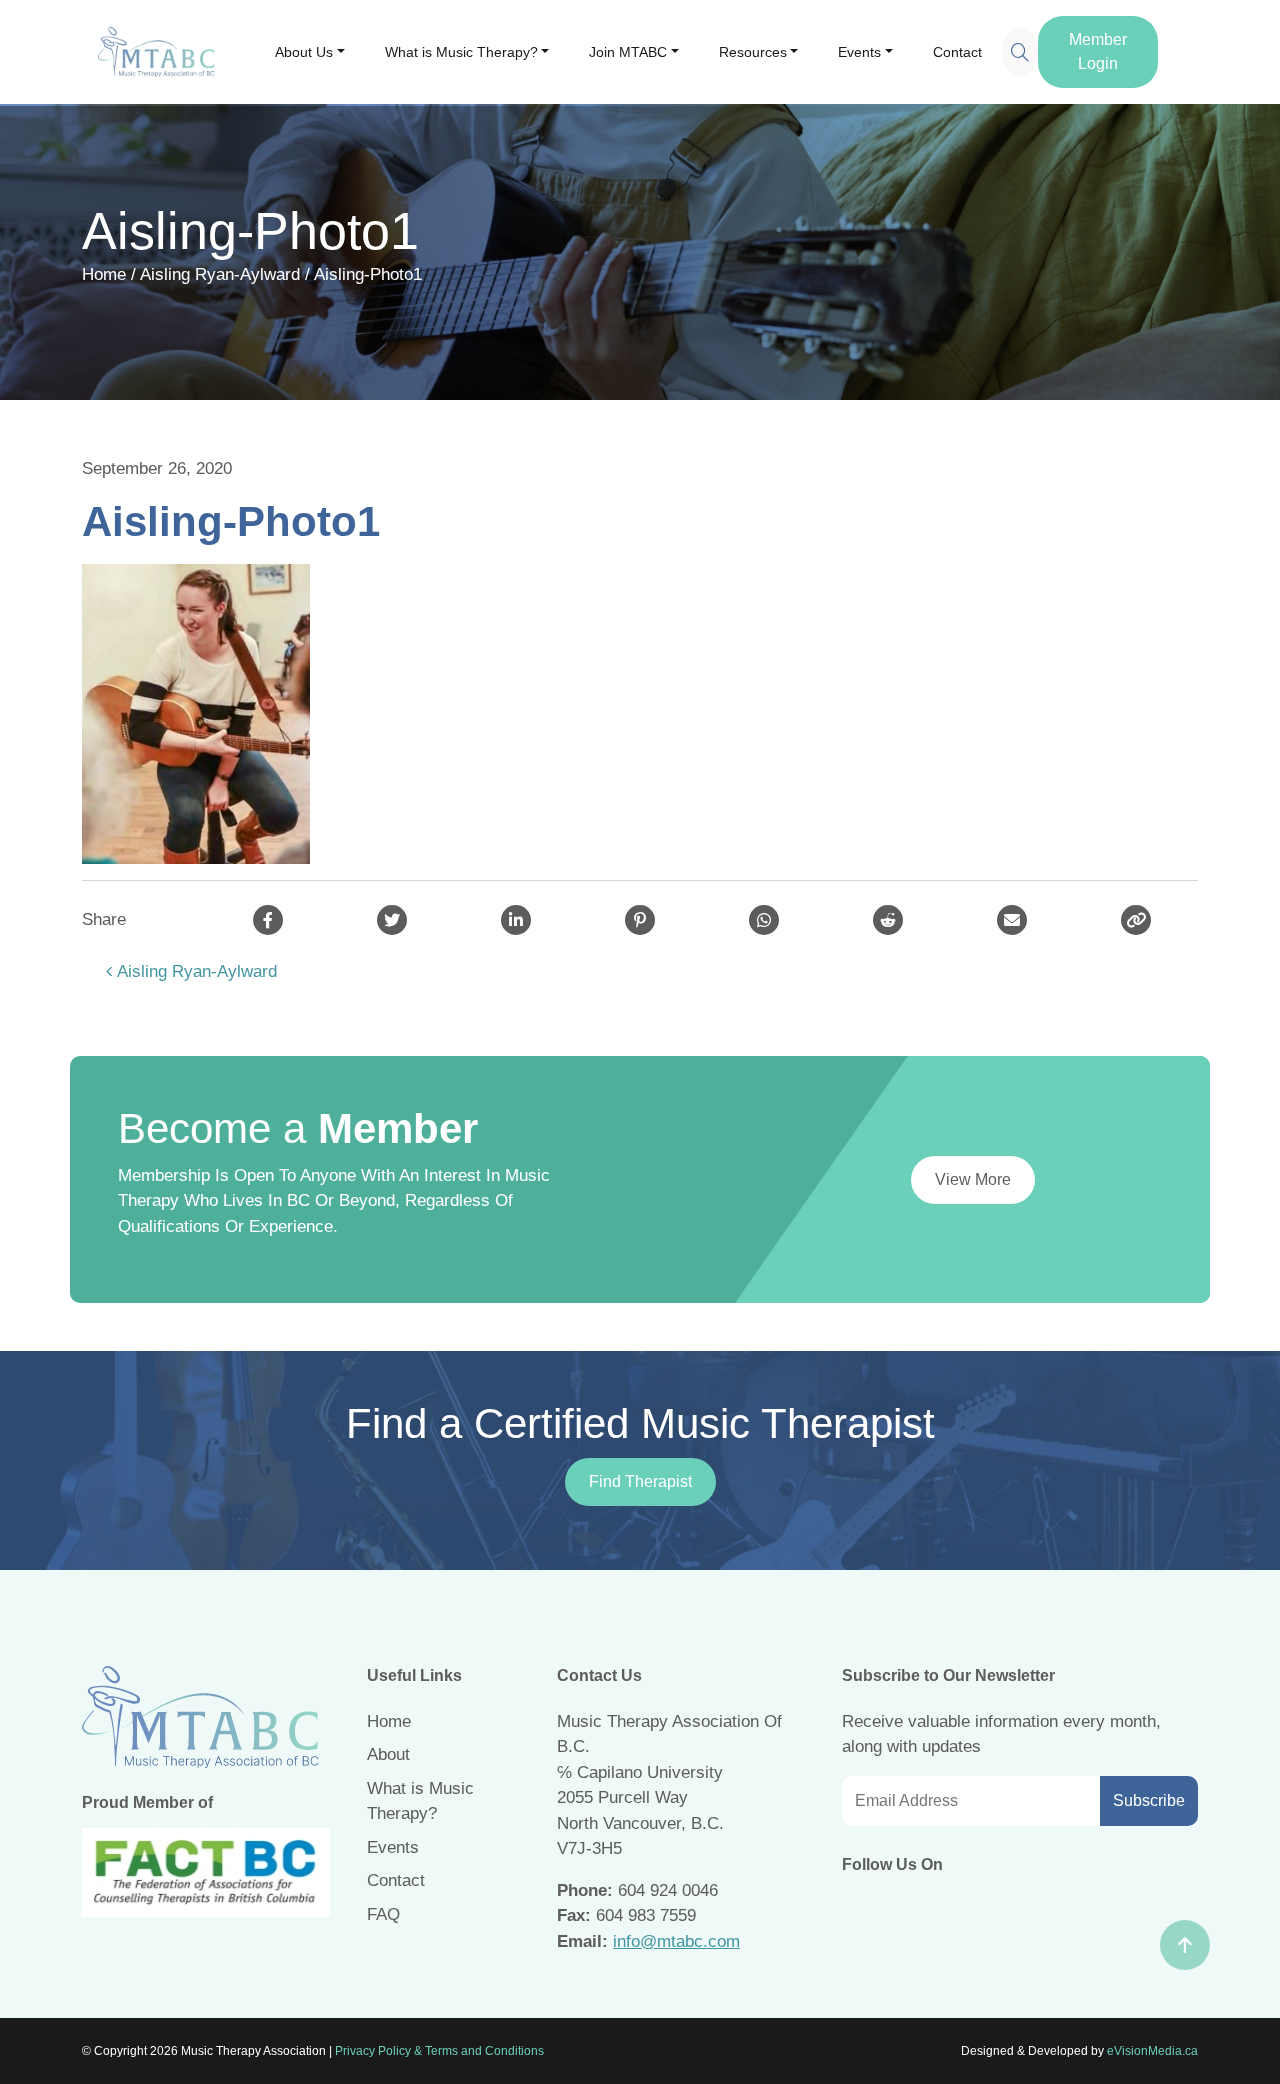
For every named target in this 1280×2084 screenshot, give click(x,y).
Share (104, 919)
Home (104, 274)
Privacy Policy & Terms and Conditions (439, 2051)
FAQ (383, 1914)
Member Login (1098, 51)
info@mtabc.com (676, 1941)
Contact (957, 52)
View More (973, 1179)
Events (859, 52)
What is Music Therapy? (461, 52)
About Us (304, 52)
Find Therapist (640, 1481)
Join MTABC (628, 52)
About (388, 1754)
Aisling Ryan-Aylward (220, 274)
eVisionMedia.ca (1152, 2051)
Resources (753, 52)
